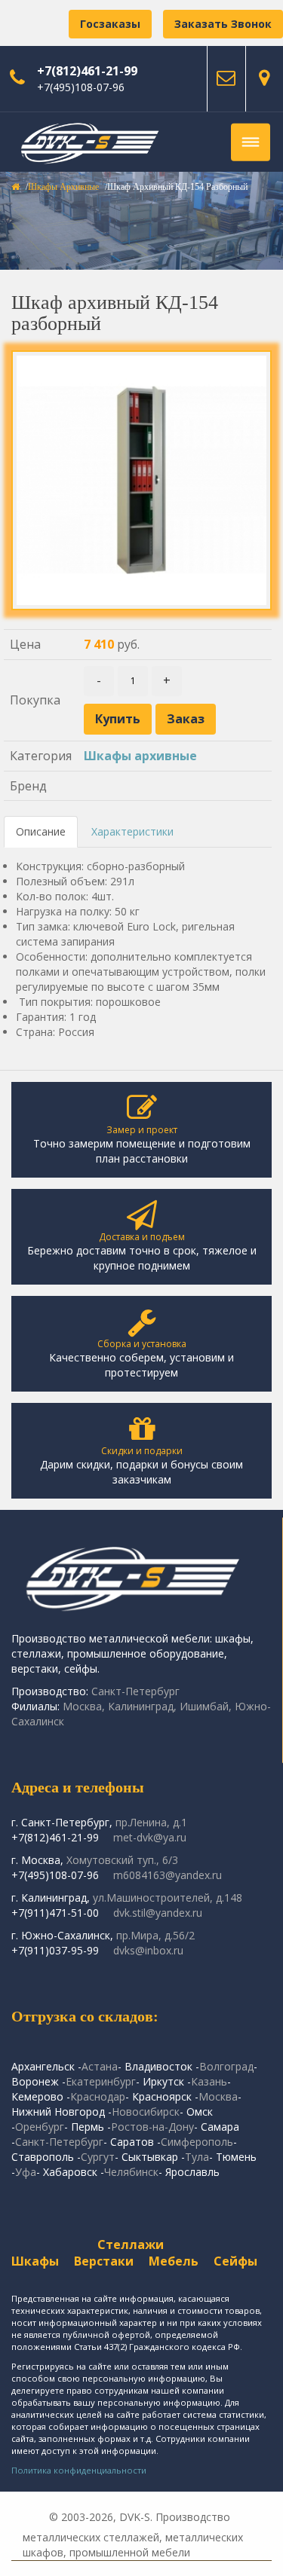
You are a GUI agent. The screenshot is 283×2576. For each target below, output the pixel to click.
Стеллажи (131, 2244)
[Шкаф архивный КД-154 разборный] (141, 480)
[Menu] (251, 142)
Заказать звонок (223, 24)
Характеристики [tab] (132, 831)
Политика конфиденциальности (79, 2470)
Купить (118, 719)
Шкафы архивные (63, 187)
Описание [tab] (41, 831)
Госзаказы (110, 24)
